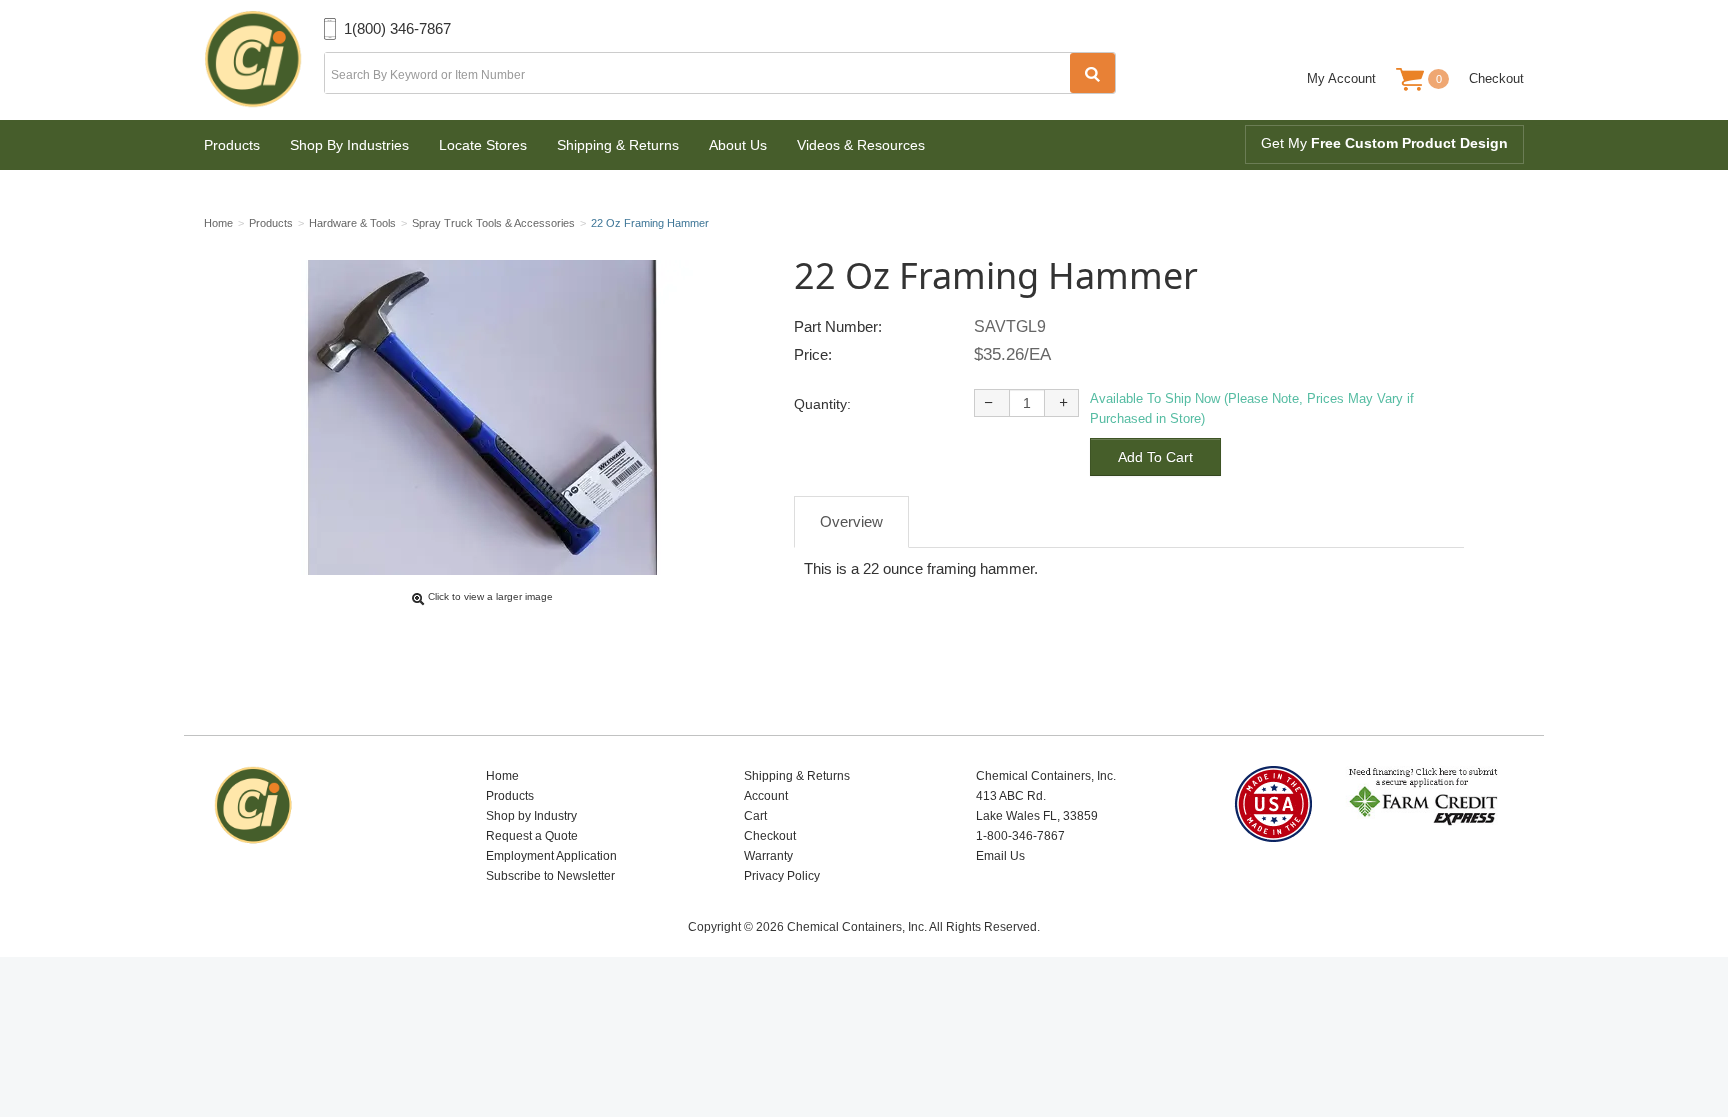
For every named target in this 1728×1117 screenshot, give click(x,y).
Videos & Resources (861, 145)
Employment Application (551, 856)
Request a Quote (532, 836)
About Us (738, 145)
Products (232, 145)
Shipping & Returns (618, 145)
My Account (1341, 78)
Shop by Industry (531, 816)
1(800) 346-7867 (397, 28)
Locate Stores (483, 145)
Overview (851, 521)
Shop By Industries (349, 145)
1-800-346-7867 (1020, 836)
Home (502, 776)
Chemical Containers (264, 60)
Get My (1384, 143)
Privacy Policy (782, 876)
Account (766, 796)
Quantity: (822, 404)
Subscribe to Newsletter (550, 876)
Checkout (1496, 78)
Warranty (768, 856)
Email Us (1000, 856)
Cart (755, 816)
